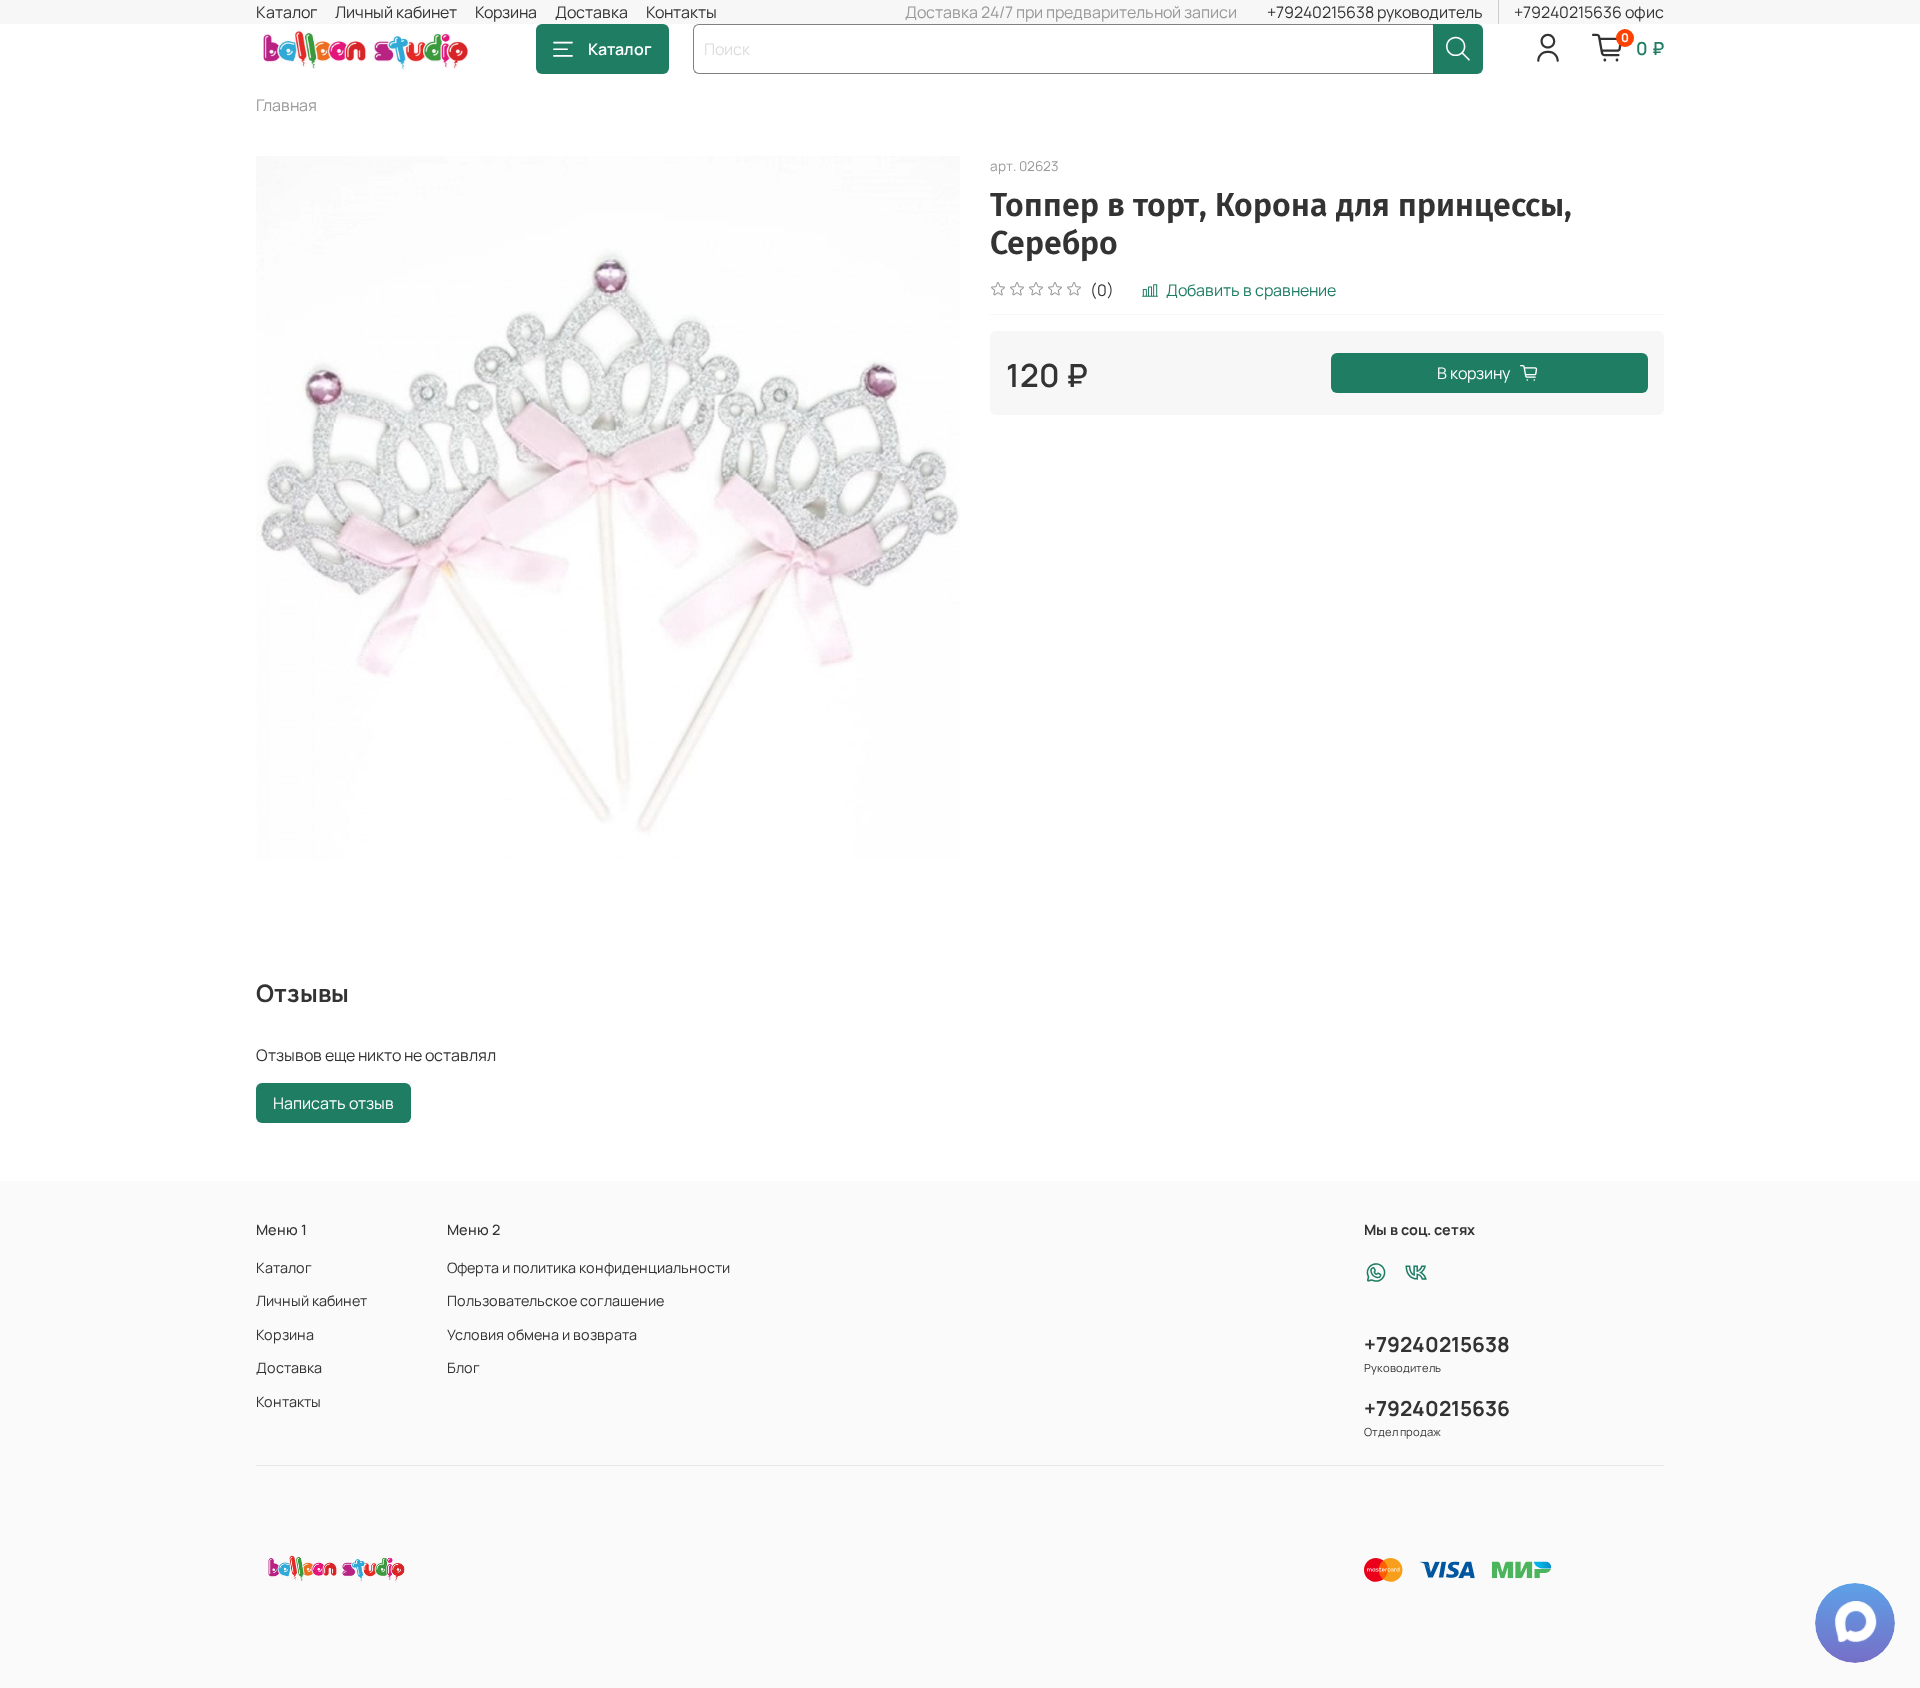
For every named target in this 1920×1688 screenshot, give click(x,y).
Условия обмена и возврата (542, 1334)
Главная (286, 105)
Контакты (681, 12)
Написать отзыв (333, 1103)
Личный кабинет (396, 12)
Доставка (591, 12)
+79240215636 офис (1589, 12)
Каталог (286, 12)
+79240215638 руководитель (1375, 12)
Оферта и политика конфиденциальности (588, 1267)
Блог (463, 1367)
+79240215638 (1437, 1344)
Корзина (506, 12)
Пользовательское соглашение (555, 1300)
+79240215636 (1437, 1408)
